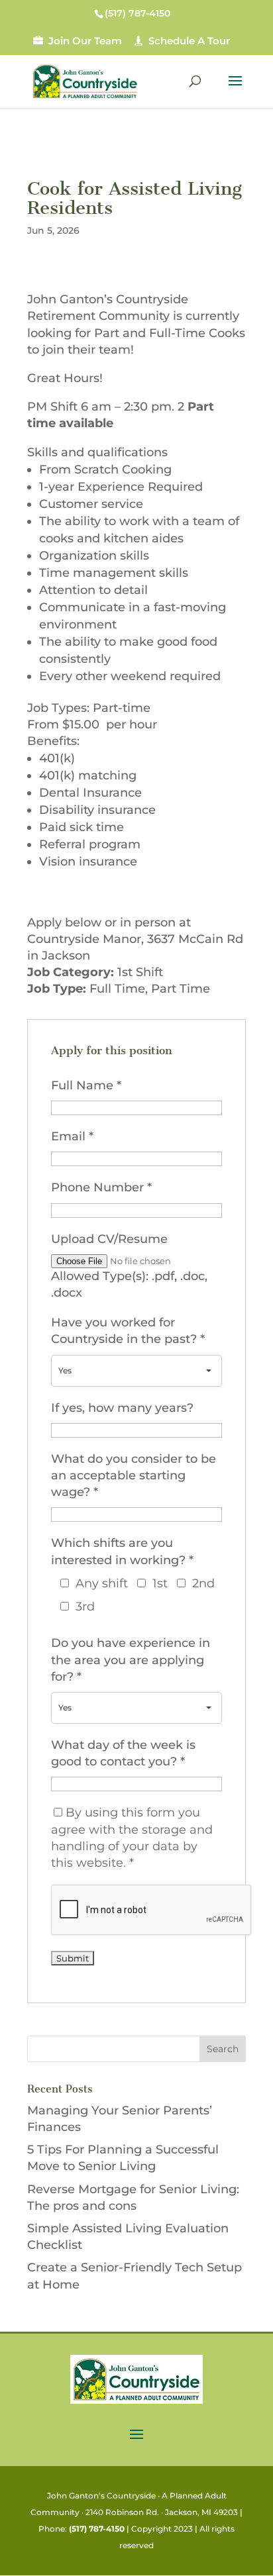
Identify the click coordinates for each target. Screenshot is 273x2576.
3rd (85, 1607)
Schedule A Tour (189, 41)
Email (72, 1136)
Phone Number (101, 1187)
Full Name (86, 1085)
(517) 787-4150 (97, 2529)
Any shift (102, 1583)
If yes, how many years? (122, 1408)
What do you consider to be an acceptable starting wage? (134, 1475)
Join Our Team (85, 41)
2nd (203, 1583)
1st (160, 1583)
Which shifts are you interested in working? (122, 1551)
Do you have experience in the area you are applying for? (131, 1660)
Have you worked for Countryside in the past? (128, 1331)
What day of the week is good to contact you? (123, 1753)
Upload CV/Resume (109, 1239)
